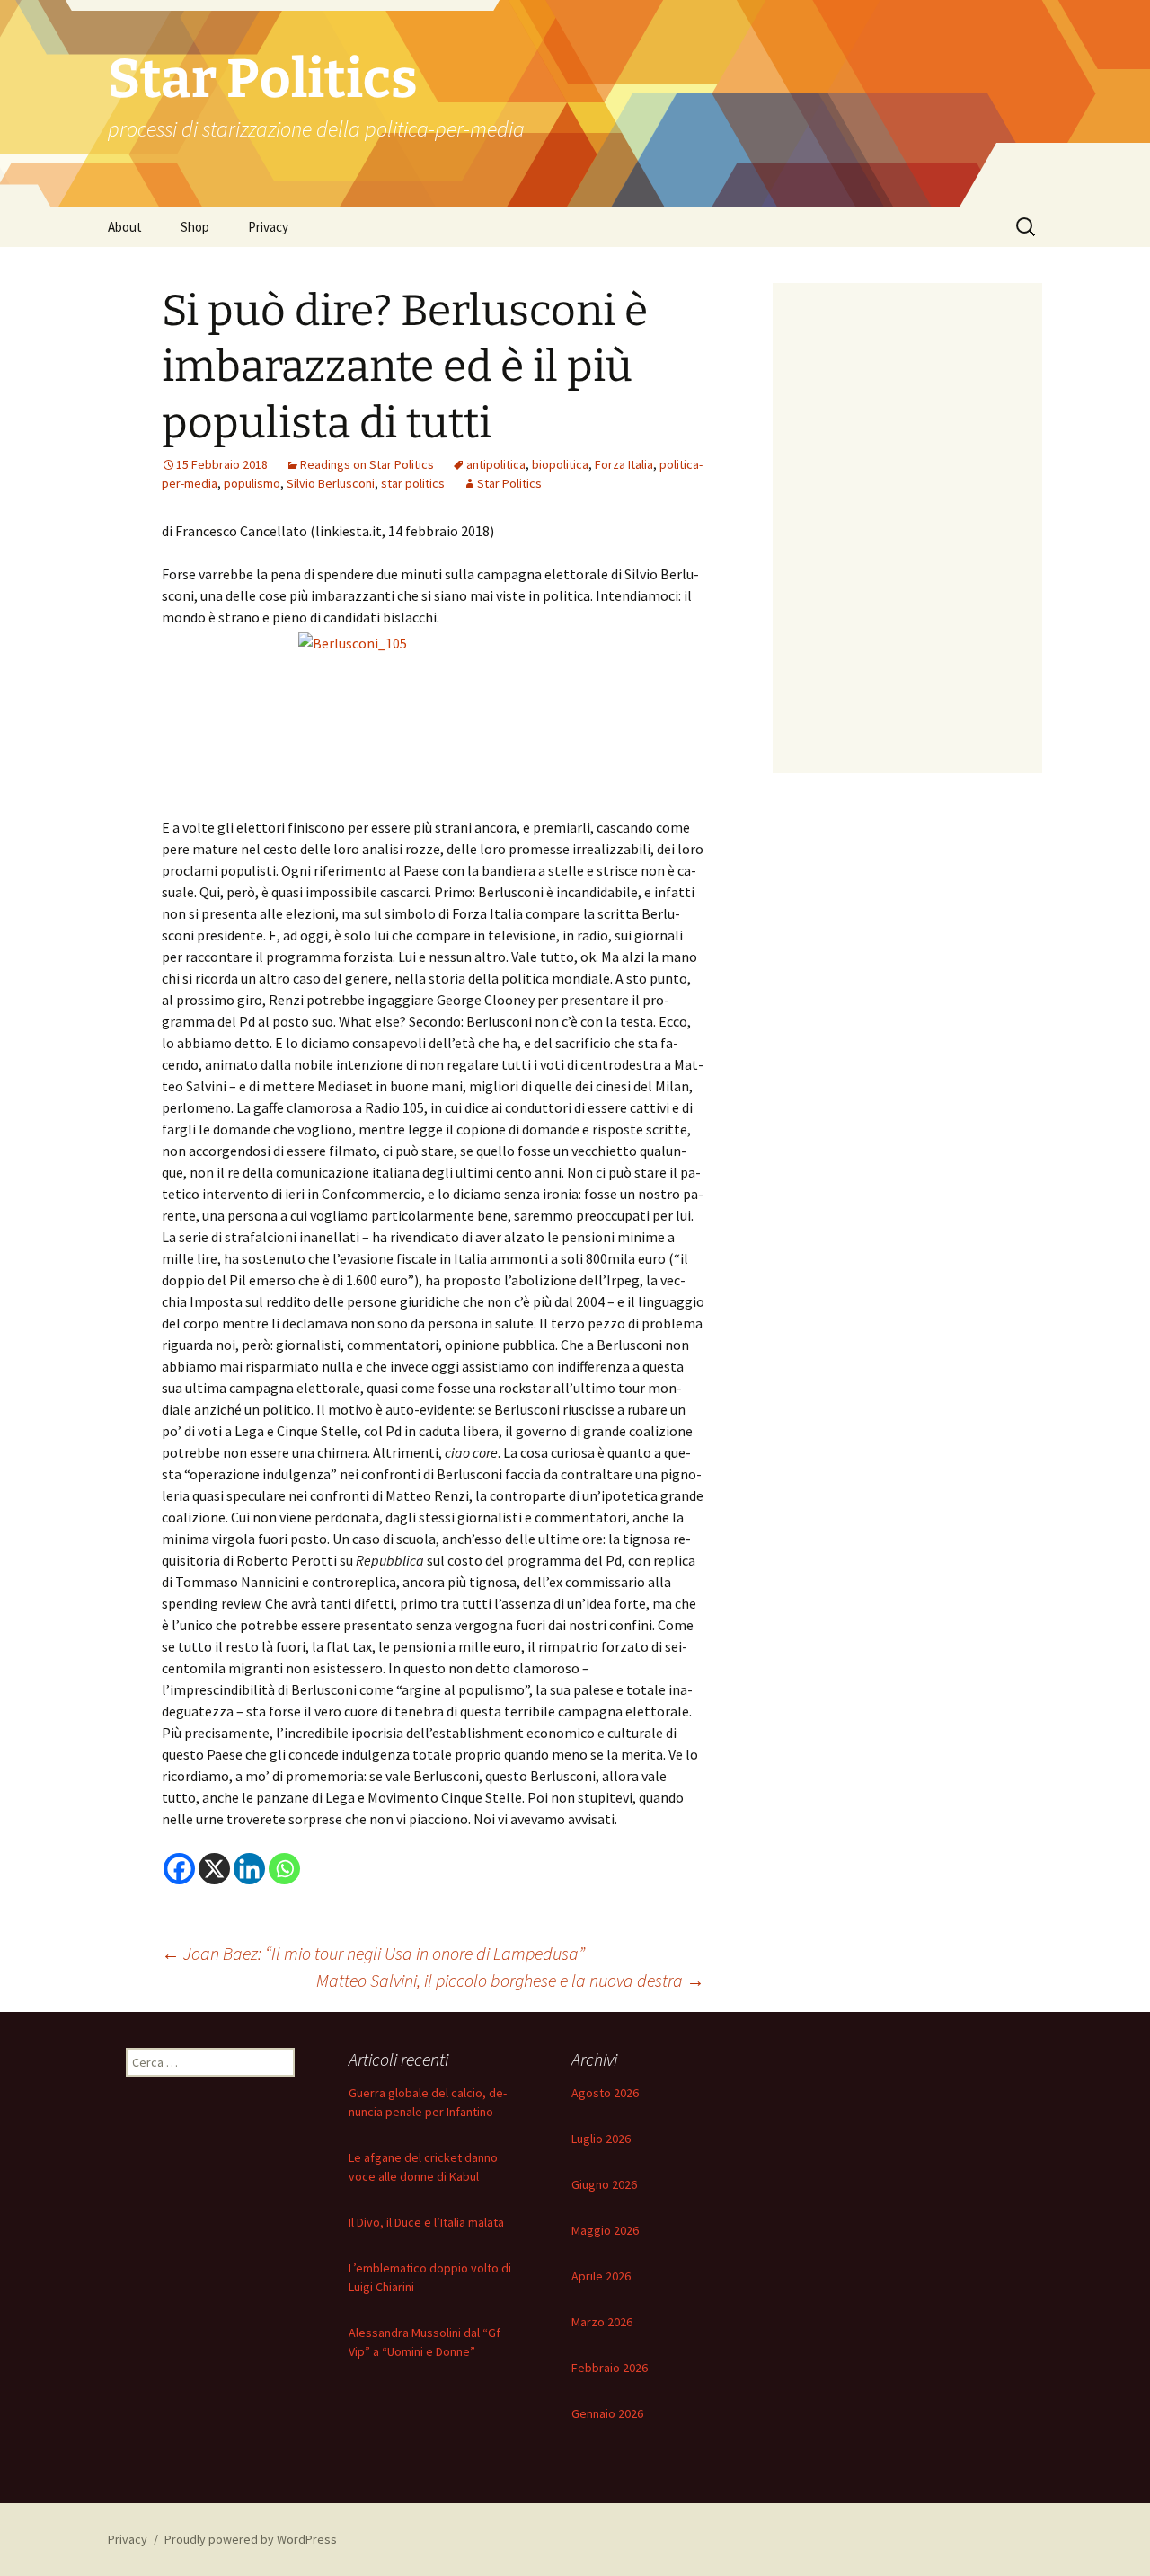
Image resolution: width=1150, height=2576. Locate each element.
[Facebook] (179, 1869)
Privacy (268, 227)
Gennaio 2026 (607, 2413)
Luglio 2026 (601, 2139)
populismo (252, 483)
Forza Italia (624, 464)
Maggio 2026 (605, 2230)
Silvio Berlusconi (331, 483)
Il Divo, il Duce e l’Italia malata (426, 2222)
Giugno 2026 (604, 2184)
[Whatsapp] (284, 1869)
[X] (214, 1869)
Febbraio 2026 (610, 2368)
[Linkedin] (249, 1869)
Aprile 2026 (601, 2276)
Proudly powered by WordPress (251, 2539)
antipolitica (496, 464)
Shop (195, 227)
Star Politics (509, 483)
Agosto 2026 (605, 2093)
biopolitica (560, 464)
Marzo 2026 (602, 2322)
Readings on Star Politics (367, 464)
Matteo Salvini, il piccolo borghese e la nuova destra (510, 1980)
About (125, 227)
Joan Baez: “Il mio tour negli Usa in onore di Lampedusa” (373, 1953)
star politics (413, 483)
